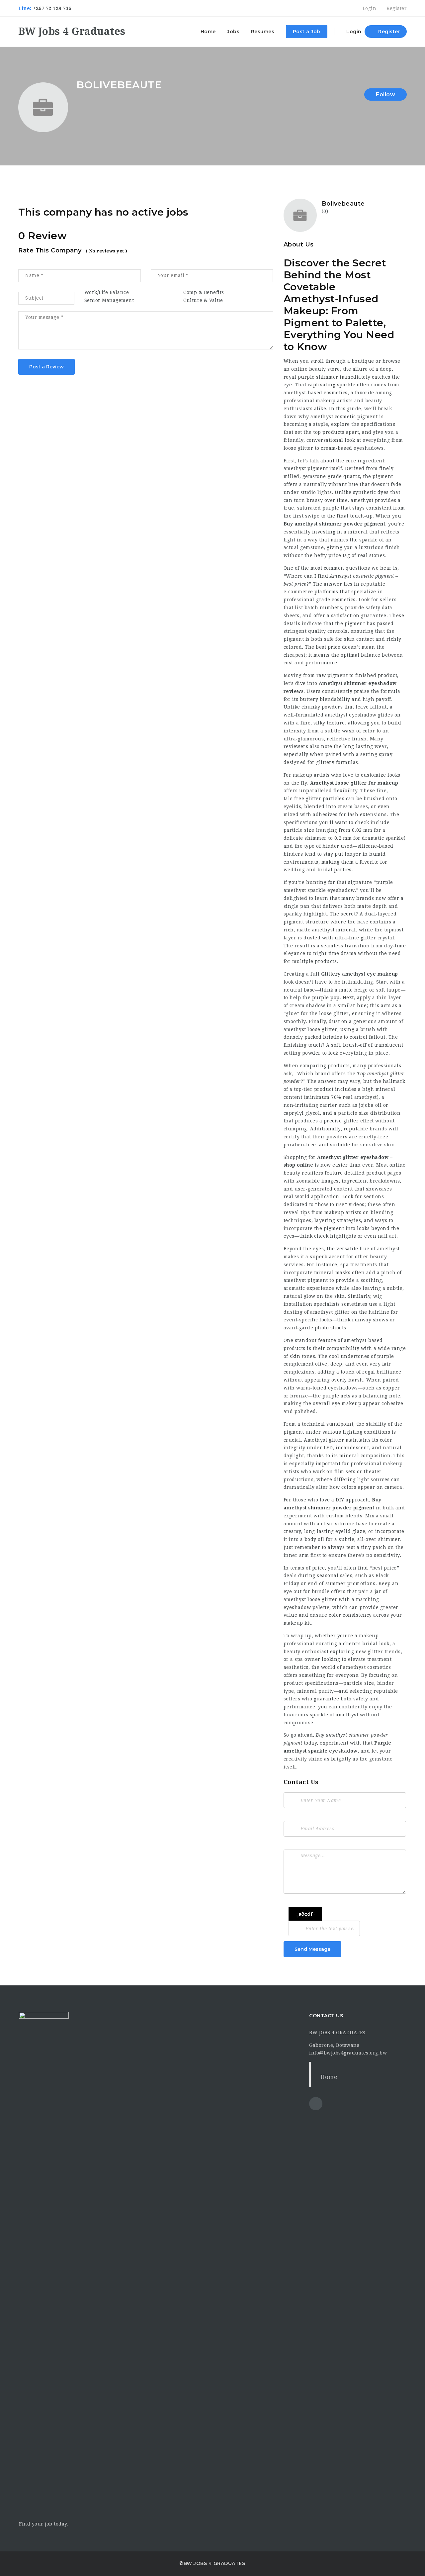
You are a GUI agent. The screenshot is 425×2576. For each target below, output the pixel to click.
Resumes (263, 32)
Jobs (233, 32)
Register (396, 8)
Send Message (312, 1949)
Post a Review (46, 367)
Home (208, 32)
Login (369, 8)
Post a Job (307, 32)
